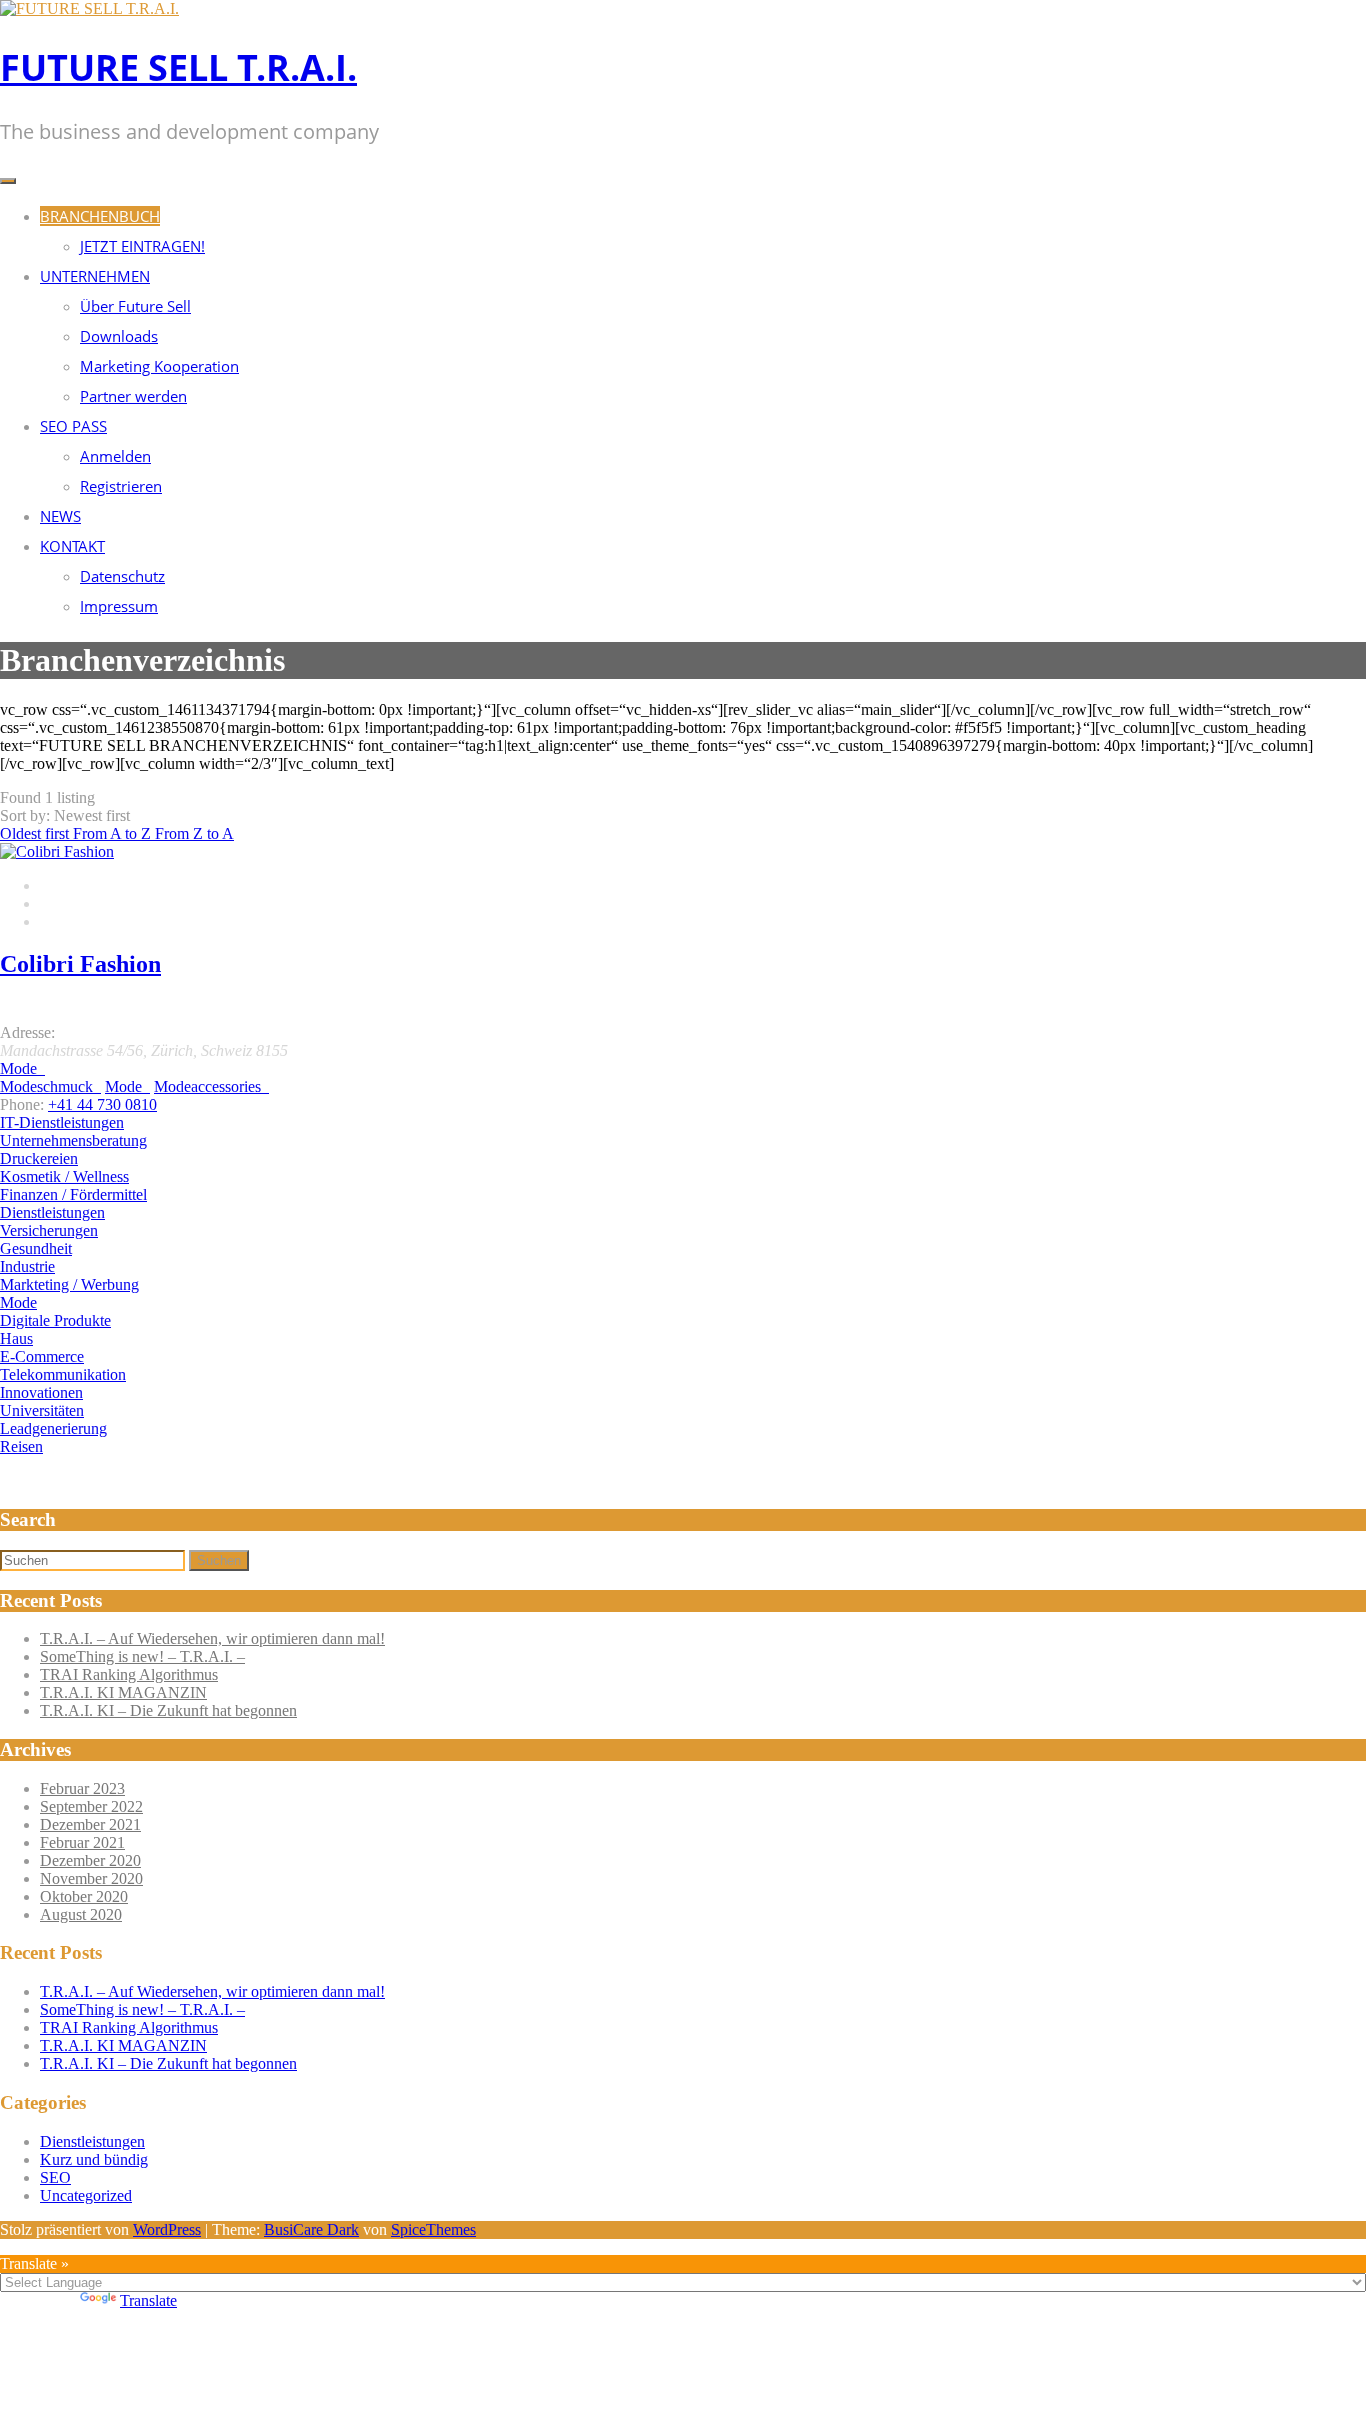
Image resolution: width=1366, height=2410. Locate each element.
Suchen (219, 1560)
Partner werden (133, 396)
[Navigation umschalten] (8, 181)
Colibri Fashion (80, 964)
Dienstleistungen (92, 2141)
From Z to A (194, 833)
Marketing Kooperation (159, 366)
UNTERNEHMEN (95, 276)
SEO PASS (73, 426)
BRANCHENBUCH (100, 216)
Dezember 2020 (90, 1860)
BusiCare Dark (311, 2229)
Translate (148, 2300)
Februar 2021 (82, 1842)
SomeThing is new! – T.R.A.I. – (142, 1656)
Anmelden (115, 456)
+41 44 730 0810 (102, 1104)
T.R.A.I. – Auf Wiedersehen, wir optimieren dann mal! (212, 1638)
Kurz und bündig (94, 2159)
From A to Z (114, 833)
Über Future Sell (135, 306)
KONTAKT (72, 546)
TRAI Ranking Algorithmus (129, 1674)
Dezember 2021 (90, 1824)
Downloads (119, 336)
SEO (55, 2177)
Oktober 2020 (84, 1896)
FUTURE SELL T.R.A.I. (178, 67)
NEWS (60, 516)
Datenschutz (122, 576)
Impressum (119, 606)
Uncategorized (86, 2195)
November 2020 (91, 1878)
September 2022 (91, 1806)
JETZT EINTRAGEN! (142, 246)
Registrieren (121, 486)
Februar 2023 (82, 1788)
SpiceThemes (433, 2229)
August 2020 (81, 1914)
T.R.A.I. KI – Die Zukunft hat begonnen (168, 1710)
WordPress (167, 2229)
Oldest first (36, 833)
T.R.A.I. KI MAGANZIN (123, 1692)
